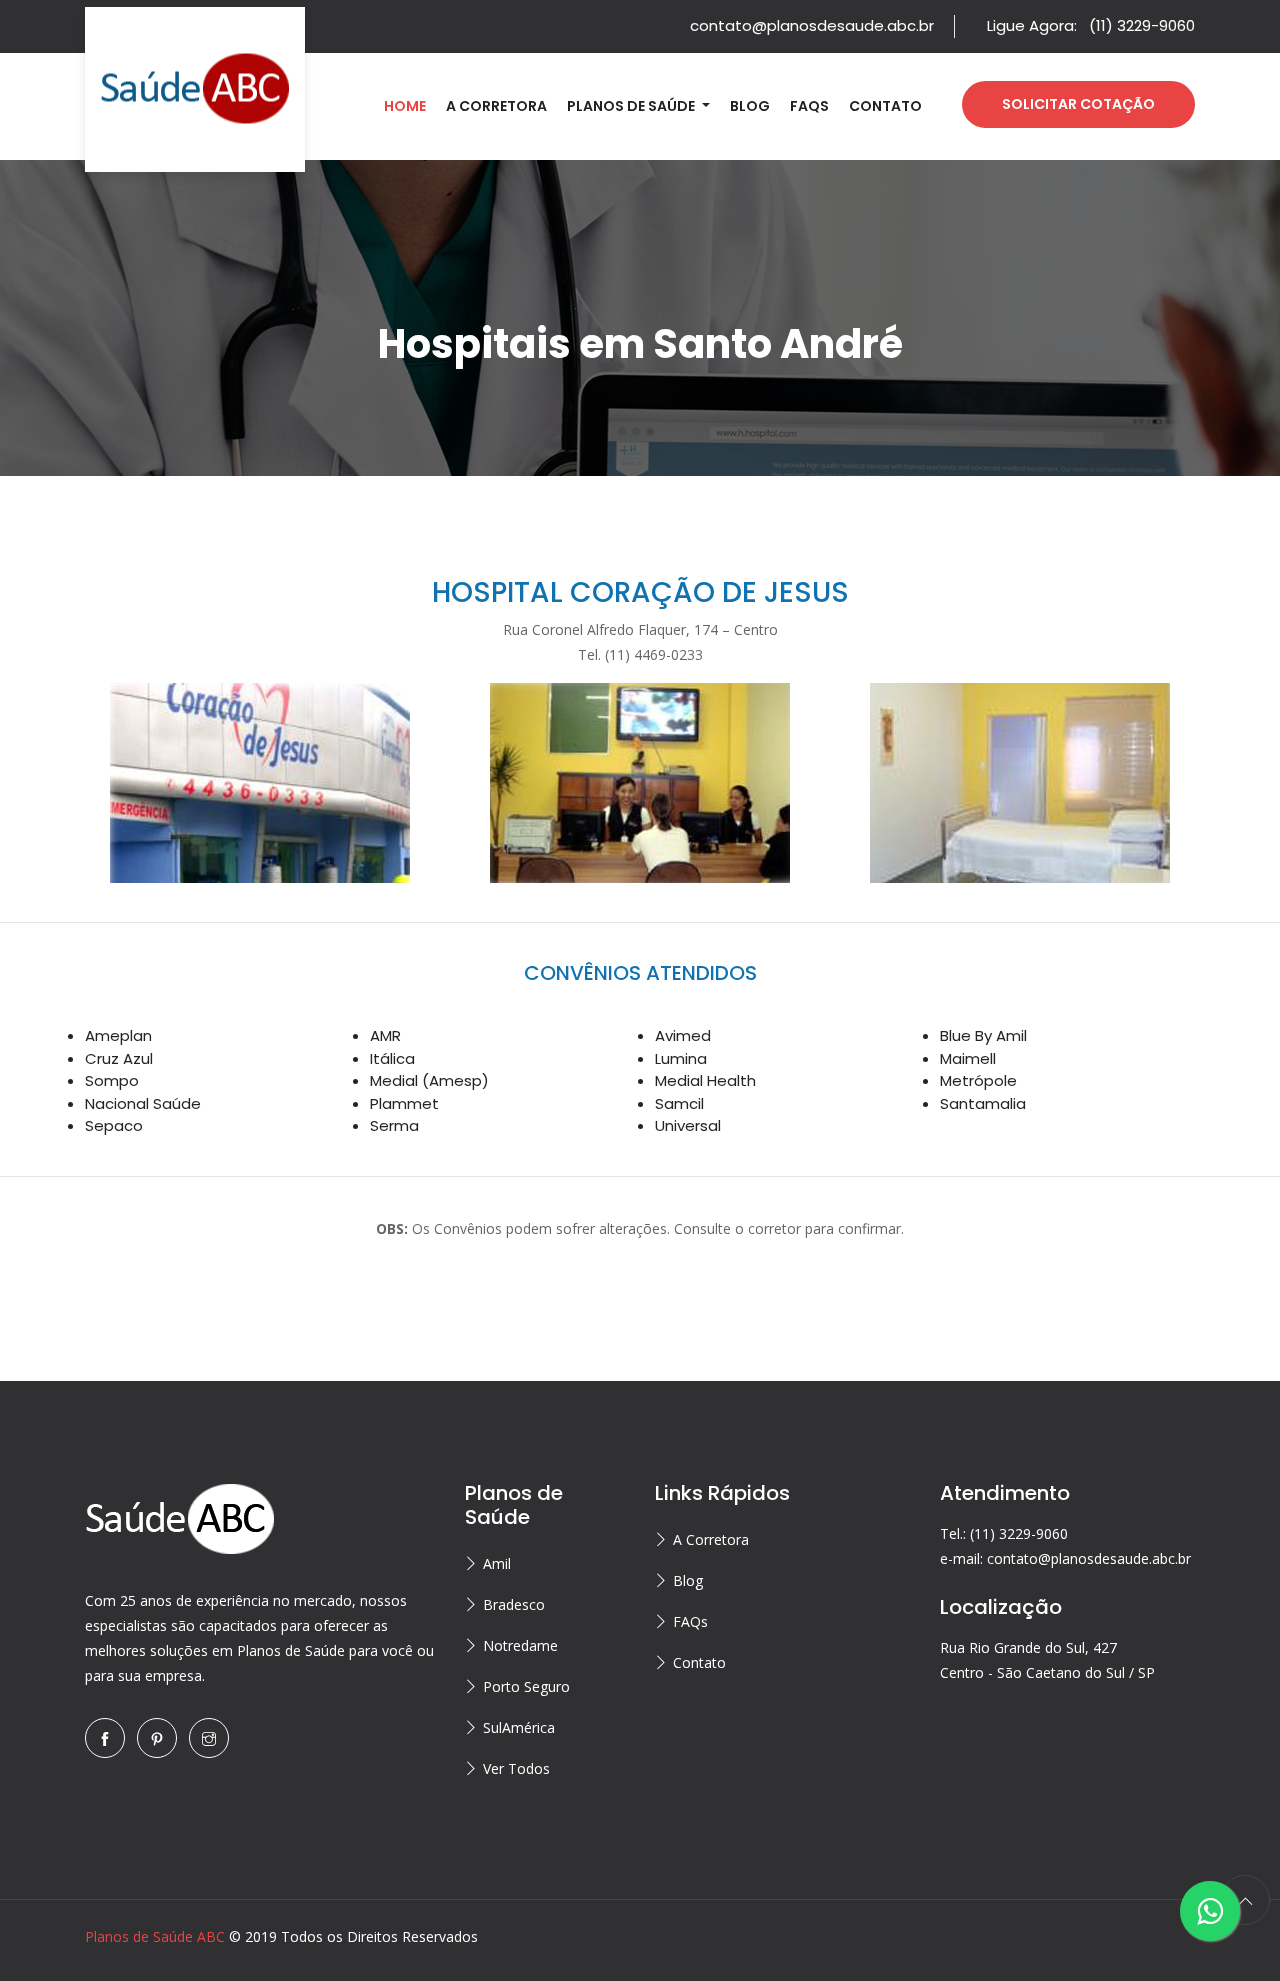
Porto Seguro (526, 1686)
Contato (885, 106)
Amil (497, 1563)
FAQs (809, 106)
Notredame (520, 1645)
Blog (750, 106)
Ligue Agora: (1091, 25)
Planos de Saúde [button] (632, 106)
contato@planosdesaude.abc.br (812, 25)
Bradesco (514, 1604)
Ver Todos (516, 1768)
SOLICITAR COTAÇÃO (1078, 104)
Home (405, 106)
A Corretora (496, 106)
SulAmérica (519, 1727)
